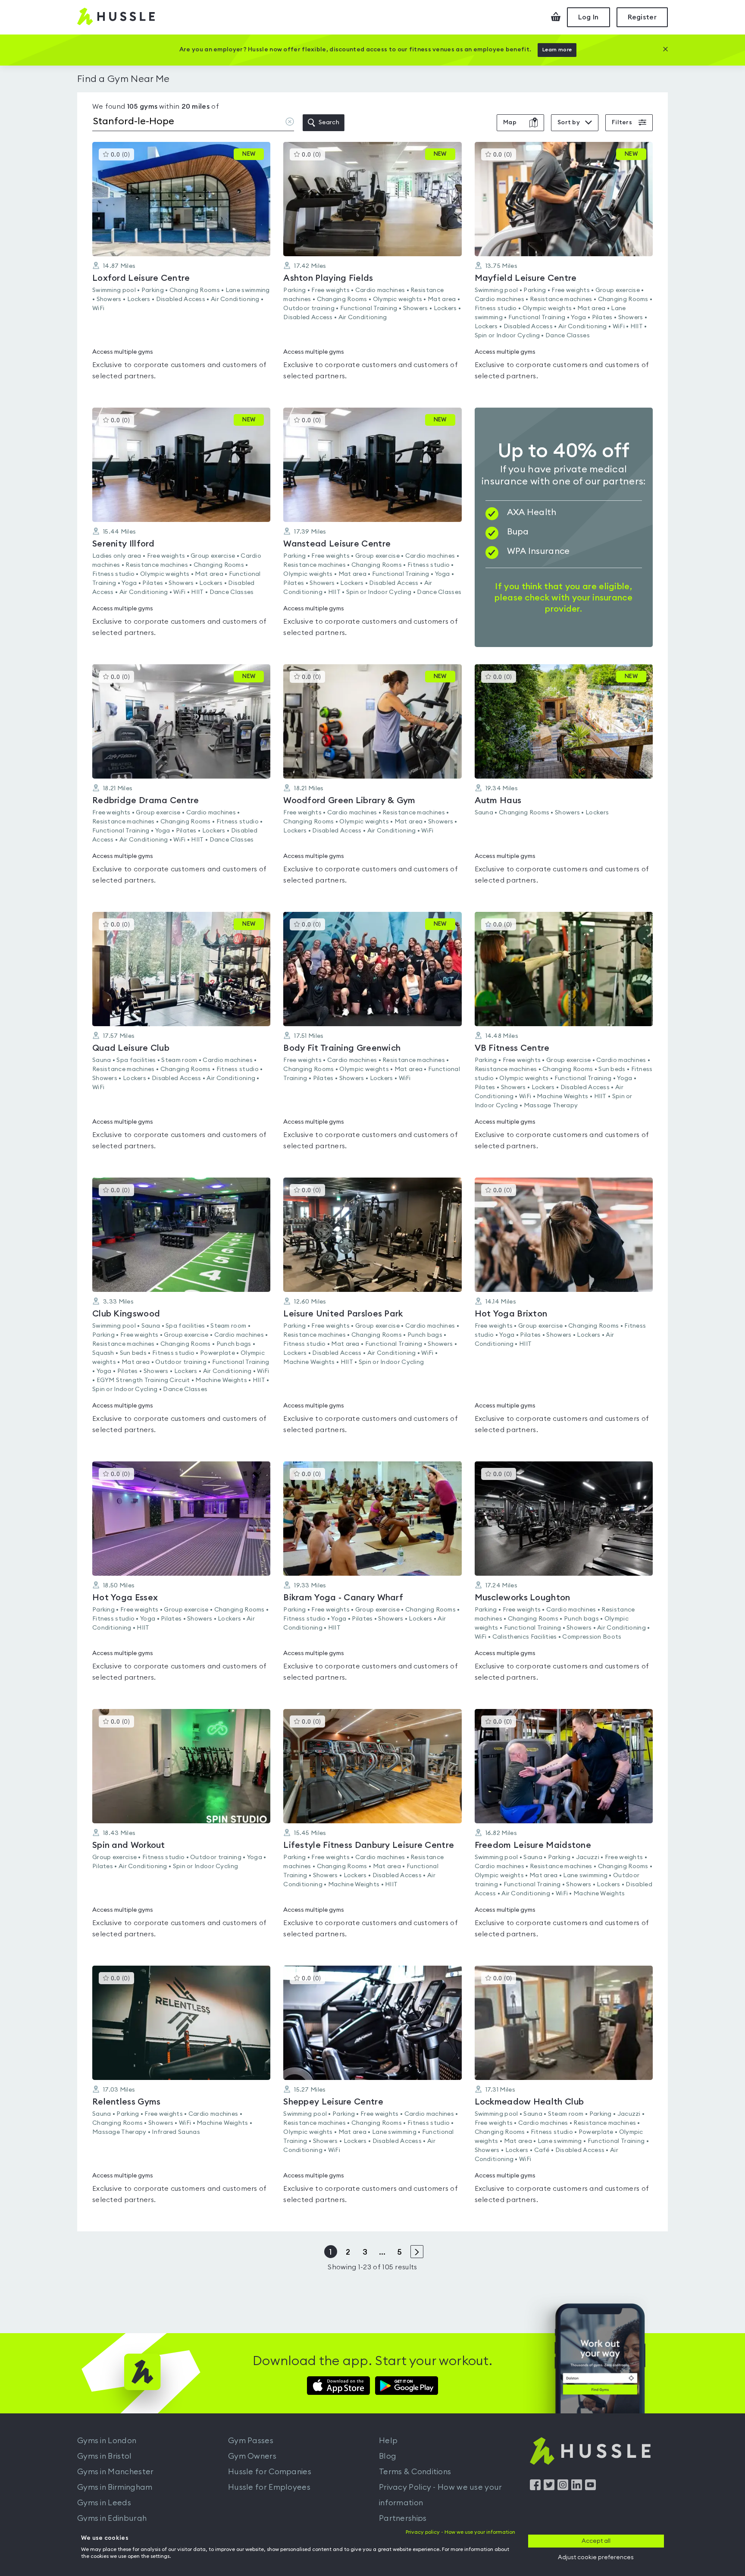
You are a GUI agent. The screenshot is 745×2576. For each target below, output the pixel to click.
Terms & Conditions (415, 2472)
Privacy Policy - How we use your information (441, 2495)
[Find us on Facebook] (535, 2488)
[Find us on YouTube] (590, 2488)
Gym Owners (252, 2456)
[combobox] (193, 123)
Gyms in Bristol (105, 2456)
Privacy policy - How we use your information (460, 2532)
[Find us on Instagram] (563, 2488)
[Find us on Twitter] (549, 2488)
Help (388, 2441)
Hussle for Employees (269, 2487)
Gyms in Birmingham (115, 2487)
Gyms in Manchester (115, 2472)
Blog (388, 2456)
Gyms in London (107, 2441)
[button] (181, 266)
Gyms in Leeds (104, 2503)
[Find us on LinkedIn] (577, 2488)
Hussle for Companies (270, 2472)
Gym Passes (251, 2441)
